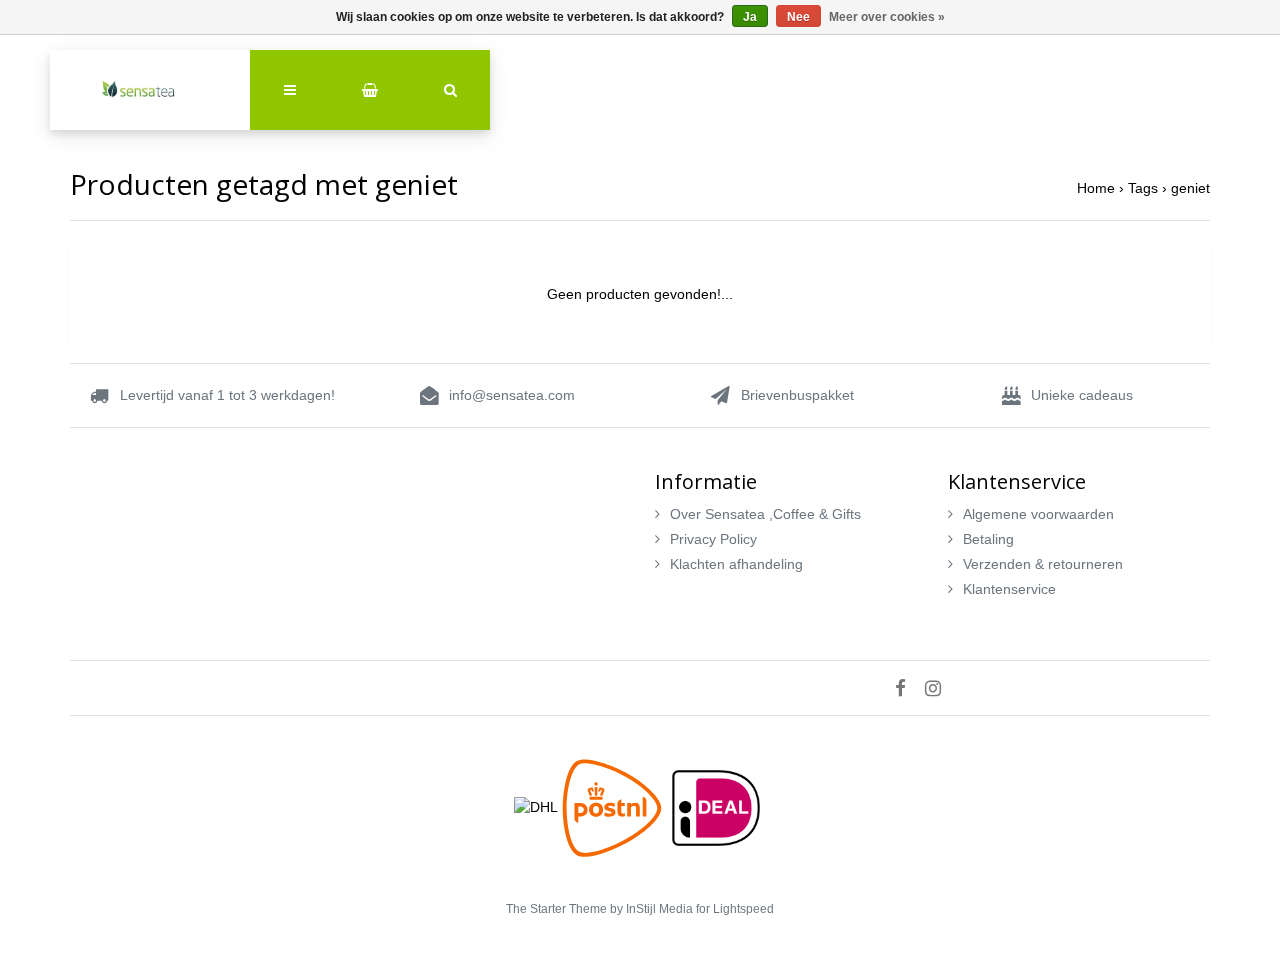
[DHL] (538, 806)
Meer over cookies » (887, 17)
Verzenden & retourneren (1043, 564)
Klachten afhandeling (736, 564)
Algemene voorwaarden (1038, 514)
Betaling (988, 539)
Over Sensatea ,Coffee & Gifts (765, 514)
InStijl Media (659, 909)
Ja (750, 17)
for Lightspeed (735, 909)
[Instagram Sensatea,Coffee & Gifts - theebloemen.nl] (940, 688)
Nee (798, 17)
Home (1096, 188)
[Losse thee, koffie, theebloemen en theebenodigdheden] (150, 90)
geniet (1190, 188)
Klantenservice (1009, 589)
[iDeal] (716, 806)
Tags (1143, 188)
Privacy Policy (713, 539)
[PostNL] (614, 806)
